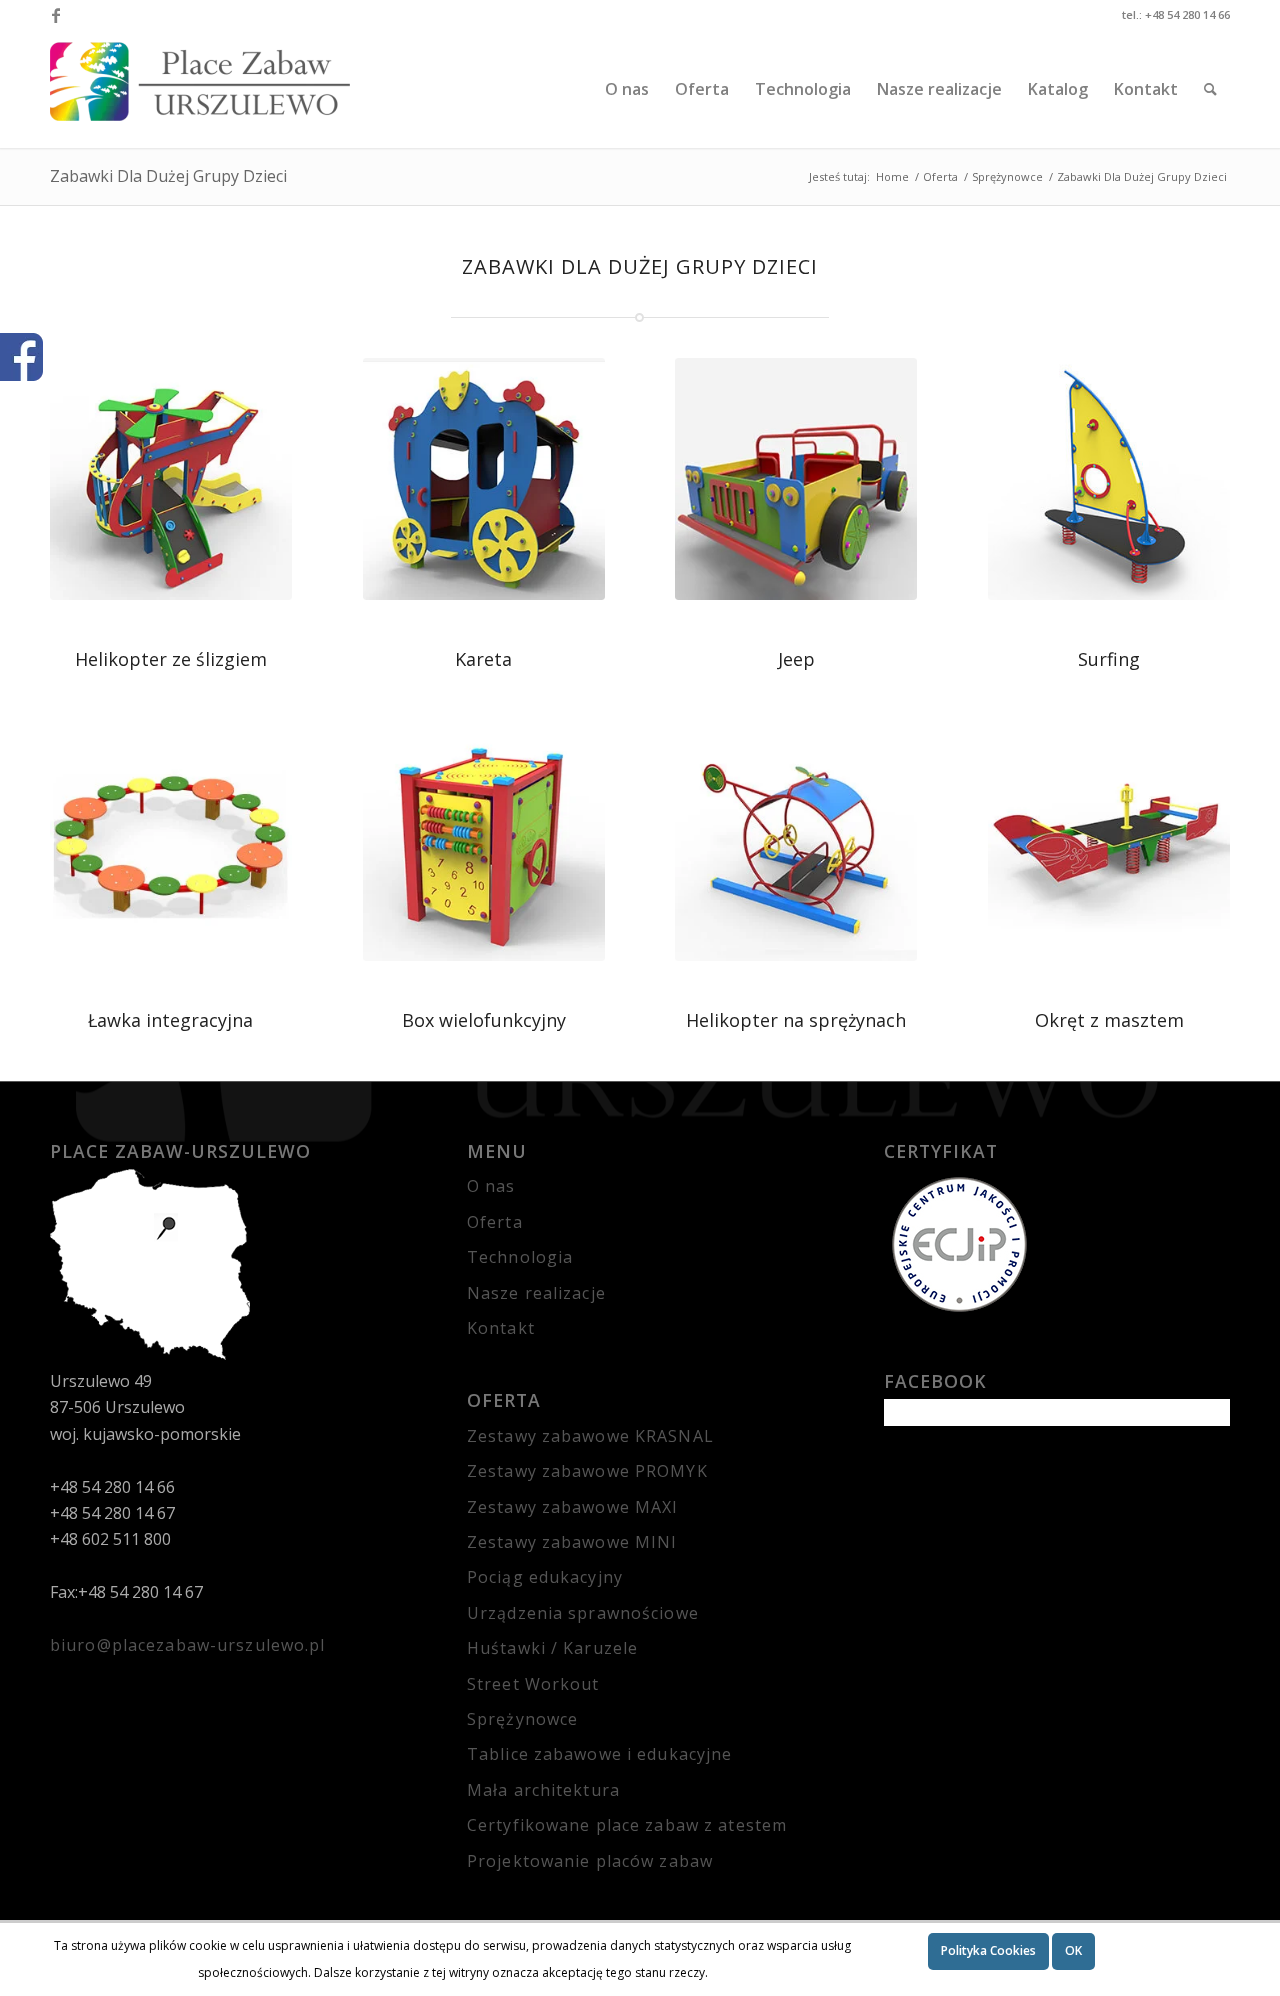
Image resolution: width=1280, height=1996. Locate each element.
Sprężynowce (522, 1719)
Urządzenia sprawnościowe (583, 1613)
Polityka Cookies (988, 1950)
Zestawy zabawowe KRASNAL (590, 1436)
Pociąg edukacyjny (545, 1577)
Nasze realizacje (536, 1293)
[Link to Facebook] (56, 15)
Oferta (495, 1222)
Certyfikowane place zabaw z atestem (627, 1825)
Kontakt (501, 1328)
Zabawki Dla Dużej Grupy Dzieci (168, 176)
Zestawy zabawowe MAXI (573, 1507)
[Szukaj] (1210, 89)
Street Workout (533, 1684)
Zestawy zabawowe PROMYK (587, 1471)
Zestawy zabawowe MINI (572, 1542)
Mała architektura (543, 1790)
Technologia (520, 1257)
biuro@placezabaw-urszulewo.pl (187, 1645)
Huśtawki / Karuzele (552, 1648)
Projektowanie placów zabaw (590, 1861)
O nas (491, 1186)
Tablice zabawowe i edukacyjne (599, 1754)
